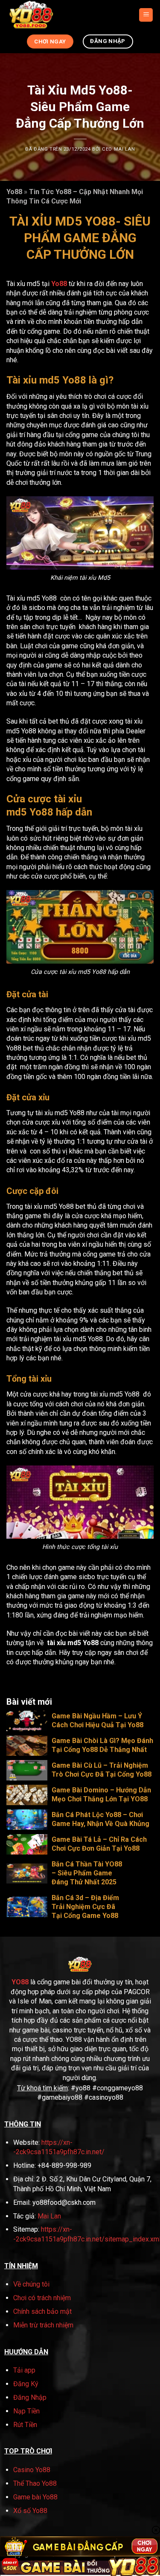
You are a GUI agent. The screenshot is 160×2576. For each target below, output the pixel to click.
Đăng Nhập (30, 2397)
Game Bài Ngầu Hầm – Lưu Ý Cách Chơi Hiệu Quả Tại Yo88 (97, 1720)
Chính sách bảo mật (42, 2311)
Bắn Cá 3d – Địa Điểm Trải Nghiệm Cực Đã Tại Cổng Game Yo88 (85, 1907)
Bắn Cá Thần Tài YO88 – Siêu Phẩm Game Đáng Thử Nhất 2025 (87, 1873)
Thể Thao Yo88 (35, 2483)
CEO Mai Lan (118, 149)
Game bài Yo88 (35, 2497)
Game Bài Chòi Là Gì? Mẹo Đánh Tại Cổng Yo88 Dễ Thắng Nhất (102, 1745)
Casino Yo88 (32, 2470)
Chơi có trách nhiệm (42, 2298)
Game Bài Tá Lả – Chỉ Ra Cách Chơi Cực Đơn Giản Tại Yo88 (99, 1844)
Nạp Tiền (26, 2411)
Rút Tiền (25, 2425)
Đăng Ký (26, 2384)
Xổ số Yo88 (30, 2511)
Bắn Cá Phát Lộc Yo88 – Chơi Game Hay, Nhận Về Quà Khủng (100, 1819)
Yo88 (14, 192)
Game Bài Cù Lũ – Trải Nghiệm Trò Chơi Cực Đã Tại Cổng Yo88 (102, 1770)
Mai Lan (49, 2216)
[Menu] (146, 15)
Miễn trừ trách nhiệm (43, 2325)
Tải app (24, 2370)
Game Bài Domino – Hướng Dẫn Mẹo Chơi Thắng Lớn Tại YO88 (101, 1795)
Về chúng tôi (31, 2284)
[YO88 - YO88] (43, 15)
